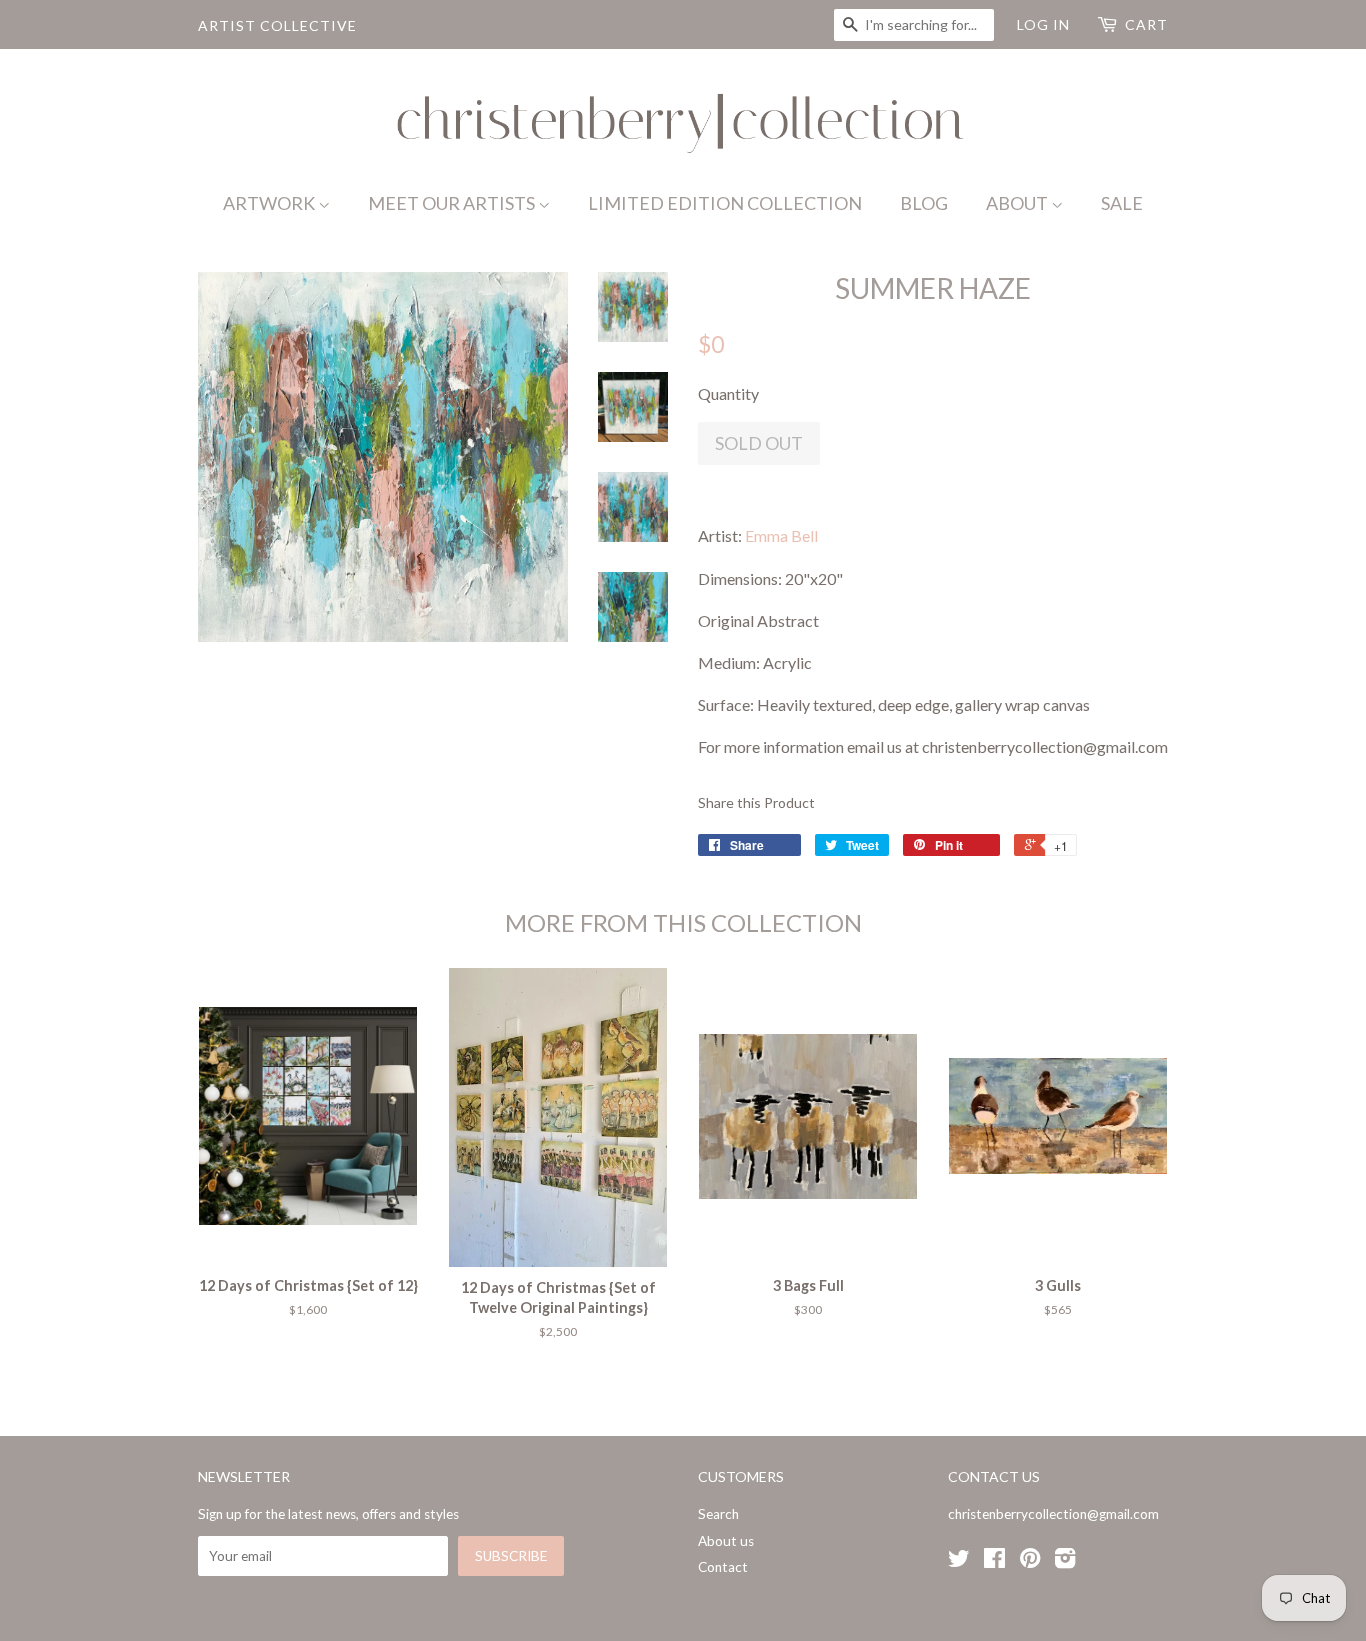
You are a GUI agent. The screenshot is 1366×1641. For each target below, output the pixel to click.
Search (718, 1514)
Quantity (728, 393)
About (1018, 203)
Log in (1043, 24)
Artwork (270, 203)
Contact (723, 1567)
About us (726, 1541)
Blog (924, 203)
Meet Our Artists (453, 203)
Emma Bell (781, 535)
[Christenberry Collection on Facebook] (994, 1562)
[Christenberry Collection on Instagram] (1065, 1562)
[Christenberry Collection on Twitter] (959, 1562)
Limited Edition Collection (725, 203)
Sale (1122, 203)
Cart (1146, 24)
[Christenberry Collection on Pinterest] (1030, 1562)
